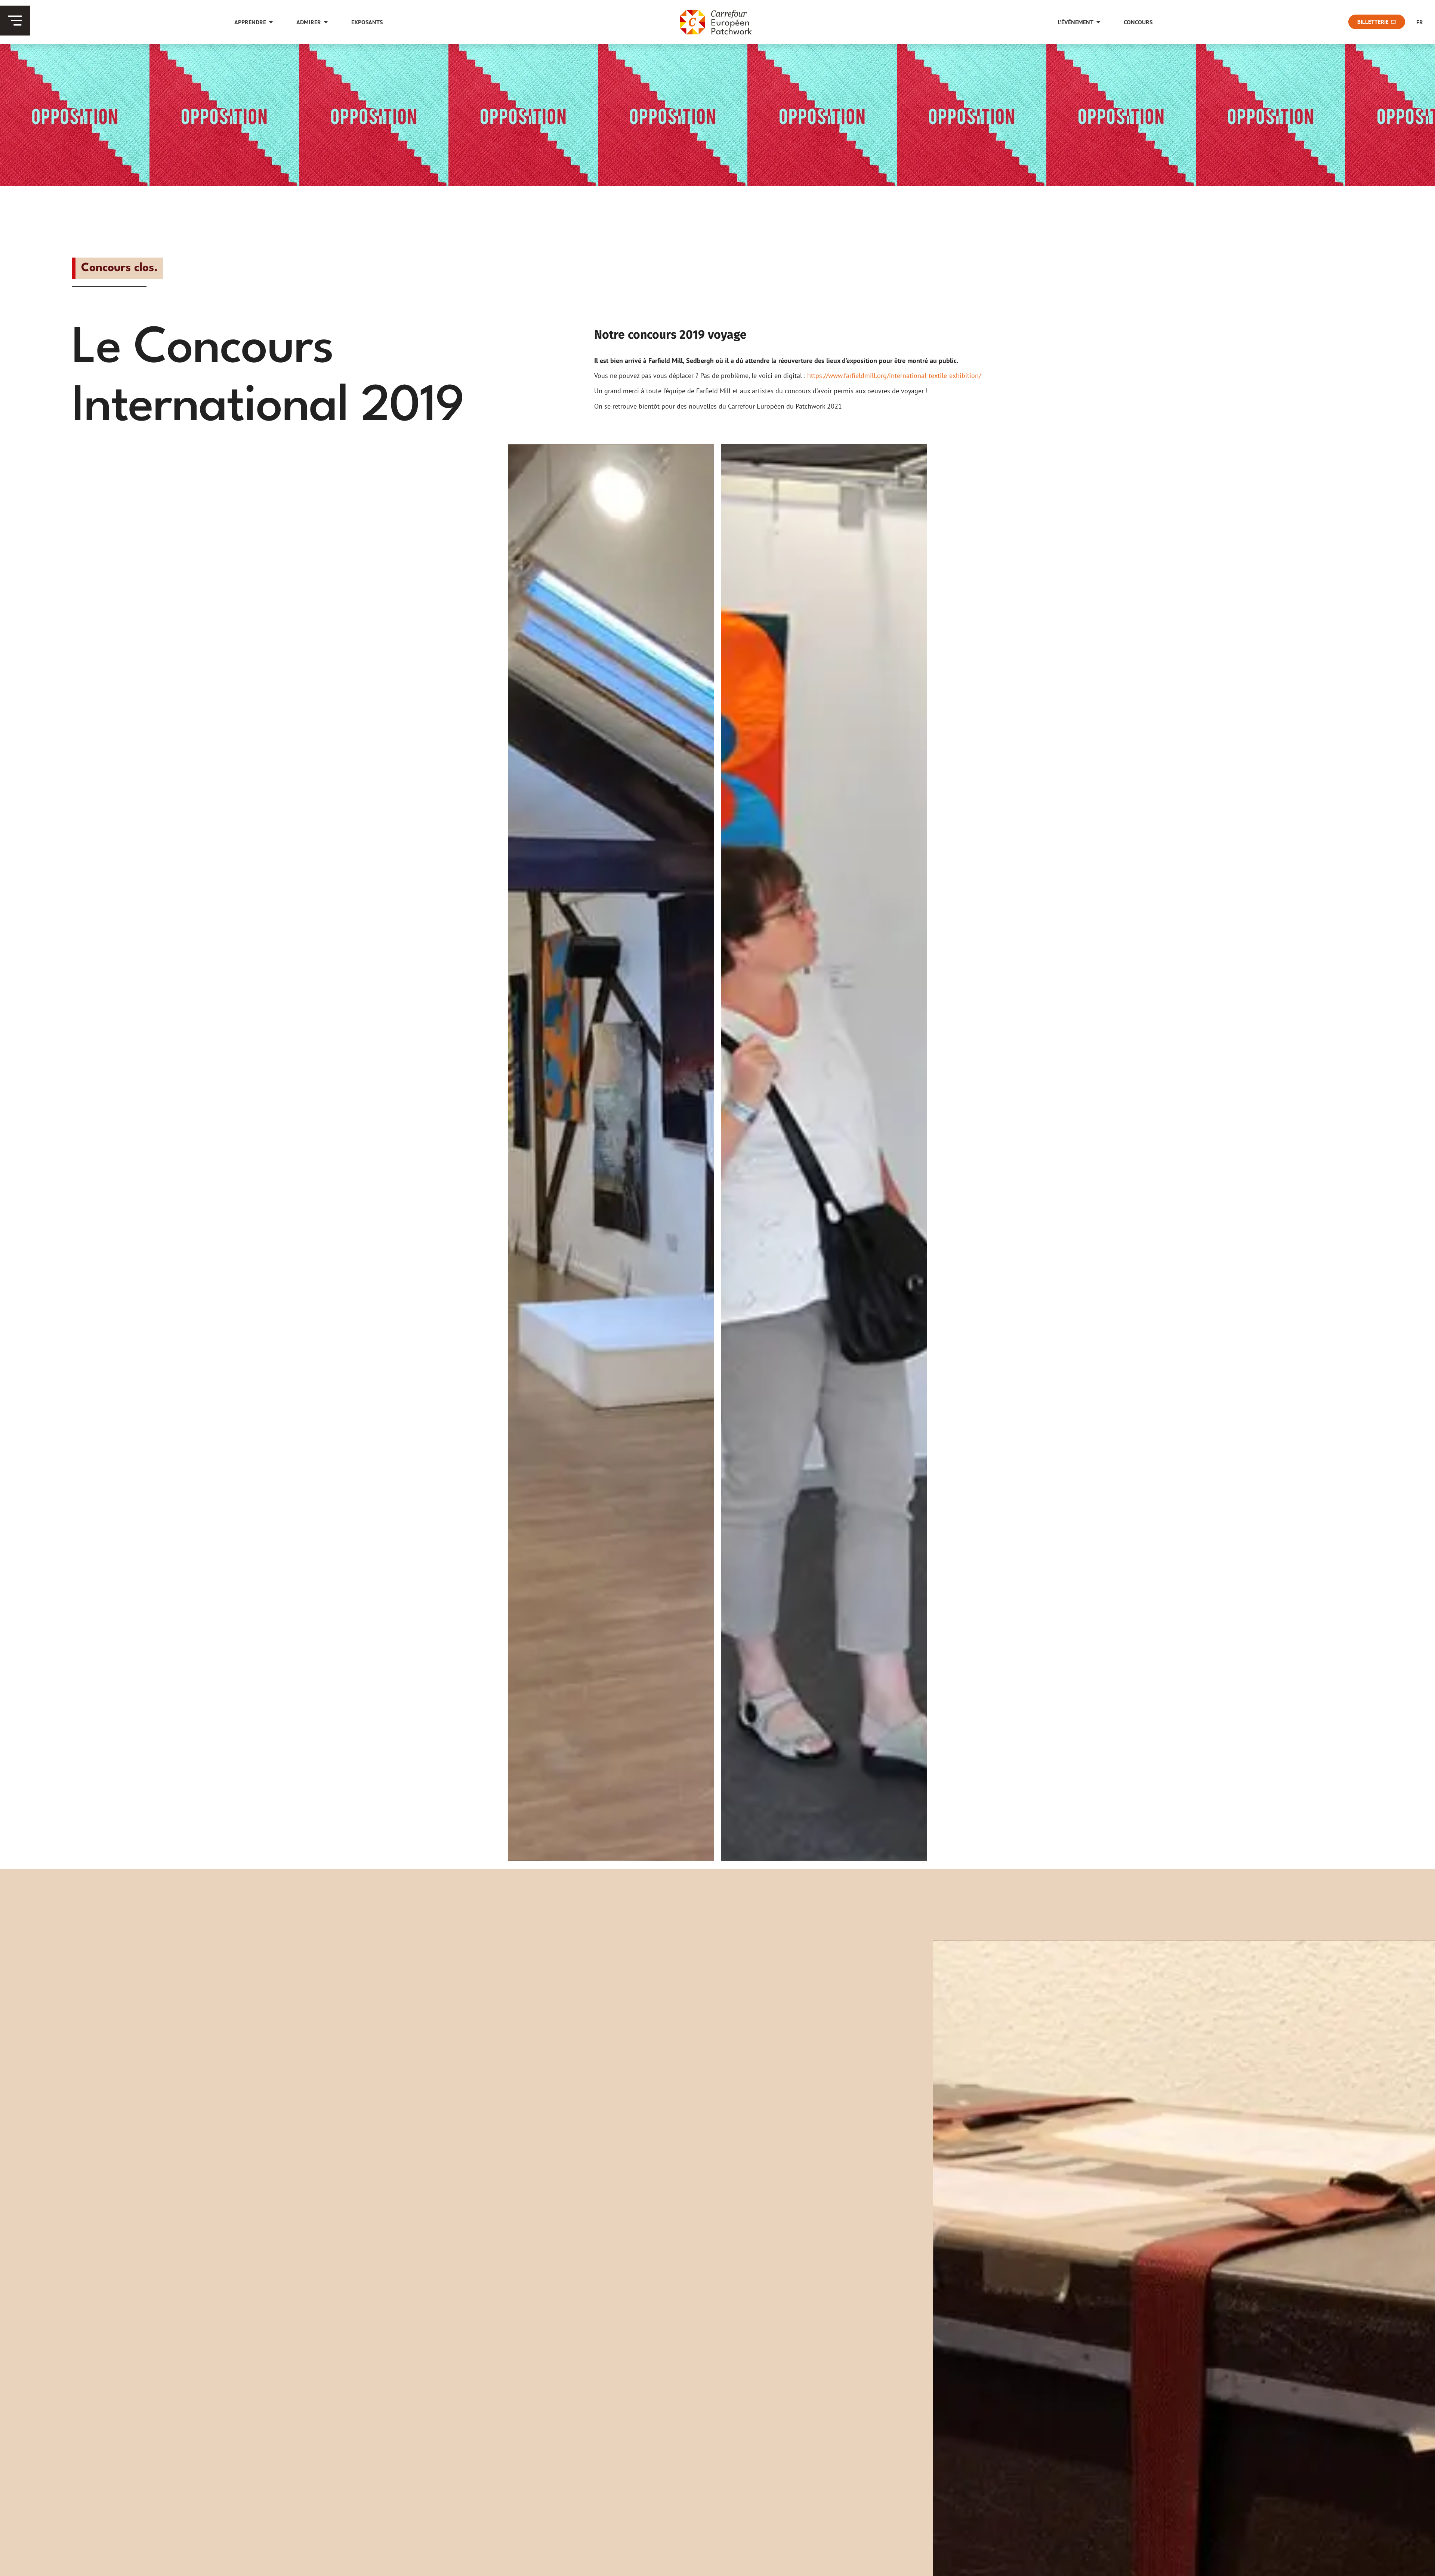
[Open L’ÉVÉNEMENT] (1098, 22)
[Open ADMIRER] (326, 22)
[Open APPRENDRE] (271, 22)
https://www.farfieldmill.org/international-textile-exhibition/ (894, 376)
